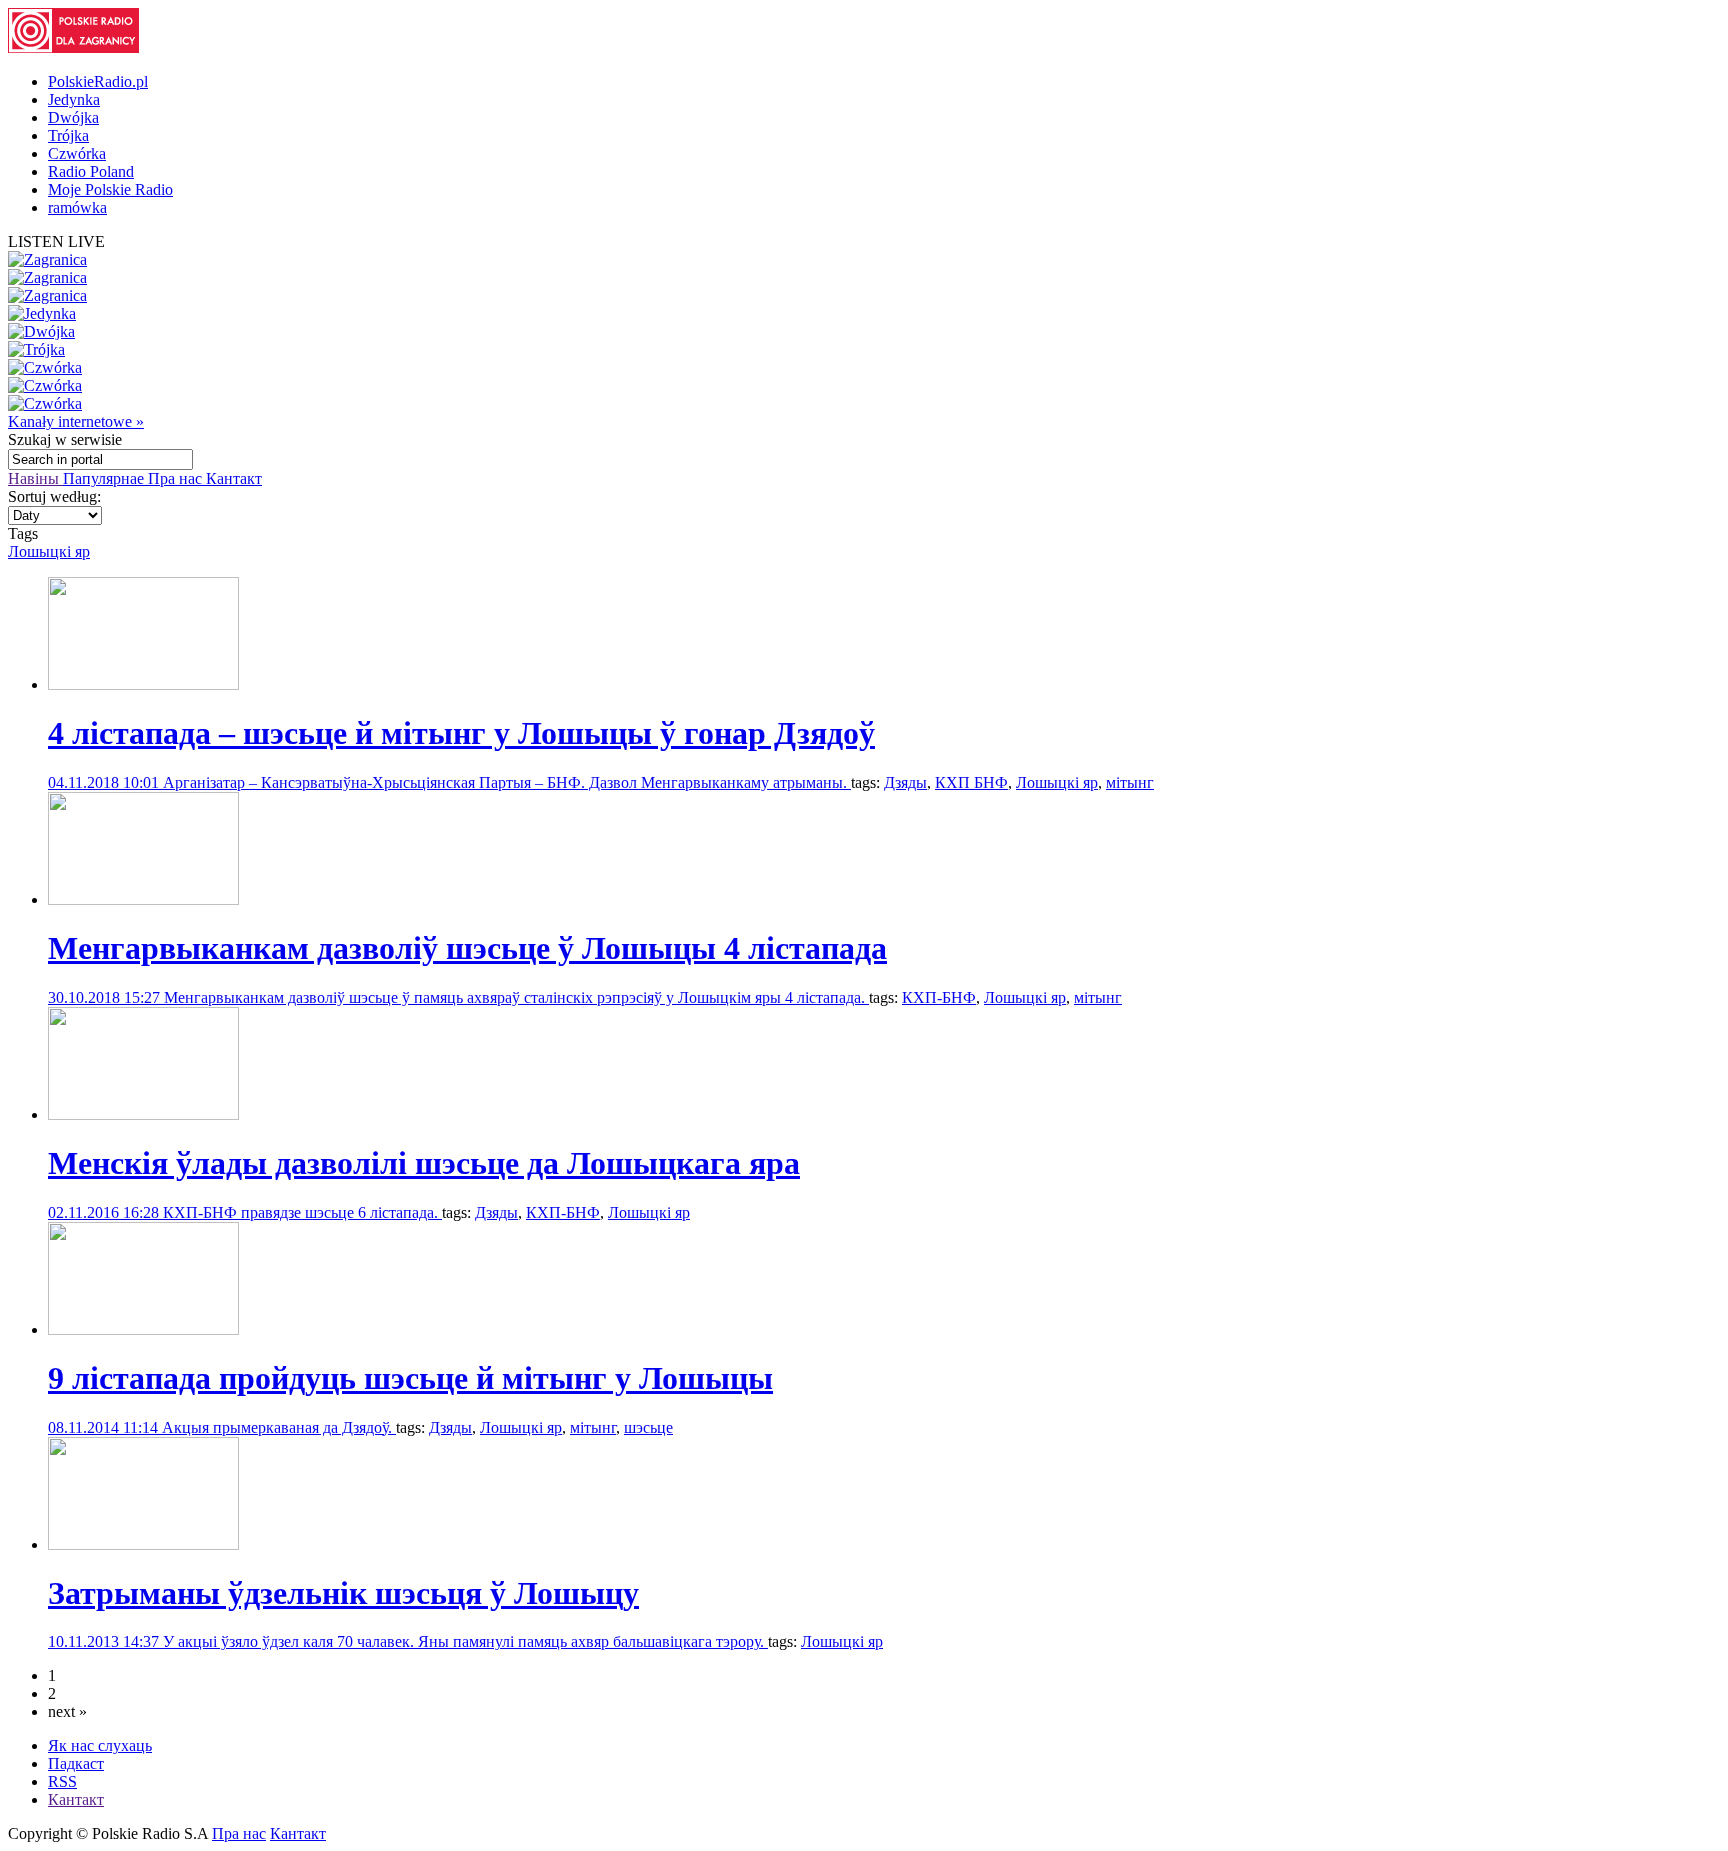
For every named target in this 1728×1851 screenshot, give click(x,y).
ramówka (77, 207)
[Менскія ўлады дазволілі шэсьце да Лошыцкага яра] (143, 1114)
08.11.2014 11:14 (105, 1427)
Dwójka (73, 117)
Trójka (68, 135)
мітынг (1130, 782)
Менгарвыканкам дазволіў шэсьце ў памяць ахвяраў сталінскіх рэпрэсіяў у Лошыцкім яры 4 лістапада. (516, 997)
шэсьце (648, 1427)
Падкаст (76, 1763)
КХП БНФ (971, 782)
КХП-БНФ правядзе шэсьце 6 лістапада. (302, 1212)
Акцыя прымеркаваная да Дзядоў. (279, 1427)
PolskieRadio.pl (98, 81)
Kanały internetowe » (76, 421)
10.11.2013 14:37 (105, 1641)
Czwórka (77, 153)
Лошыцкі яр (49, 551)
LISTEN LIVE (56, 241)
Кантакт (234, 478)
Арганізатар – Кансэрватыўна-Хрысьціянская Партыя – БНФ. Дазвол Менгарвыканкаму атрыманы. (507, 782)
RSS (62, 1781)
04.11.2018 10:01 (105, 782)
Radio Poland (91, 171)
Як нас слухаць (100, 1745)
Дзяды (905, 782)
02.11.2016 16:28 (105, 1212)
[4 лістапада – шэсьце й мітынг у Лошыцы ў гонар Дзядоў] (143, 684)
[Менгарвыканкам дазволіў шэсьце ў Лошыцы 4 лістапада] (143, 899)
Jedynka (74, 99)
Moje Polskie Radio (110, 189)
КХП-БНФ (939, 997)
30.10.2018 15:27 (106, 997)
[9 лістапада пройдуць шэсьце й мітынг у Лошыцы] (143, 1329)
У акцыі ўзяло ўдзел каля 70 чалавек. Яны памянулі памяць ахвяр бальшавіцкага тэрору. (465, 1641)
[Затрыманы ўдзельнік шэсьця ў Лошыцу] (143, 1544)
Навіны (35, 478)
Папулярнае (105, 478)
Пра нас (177, 478)
